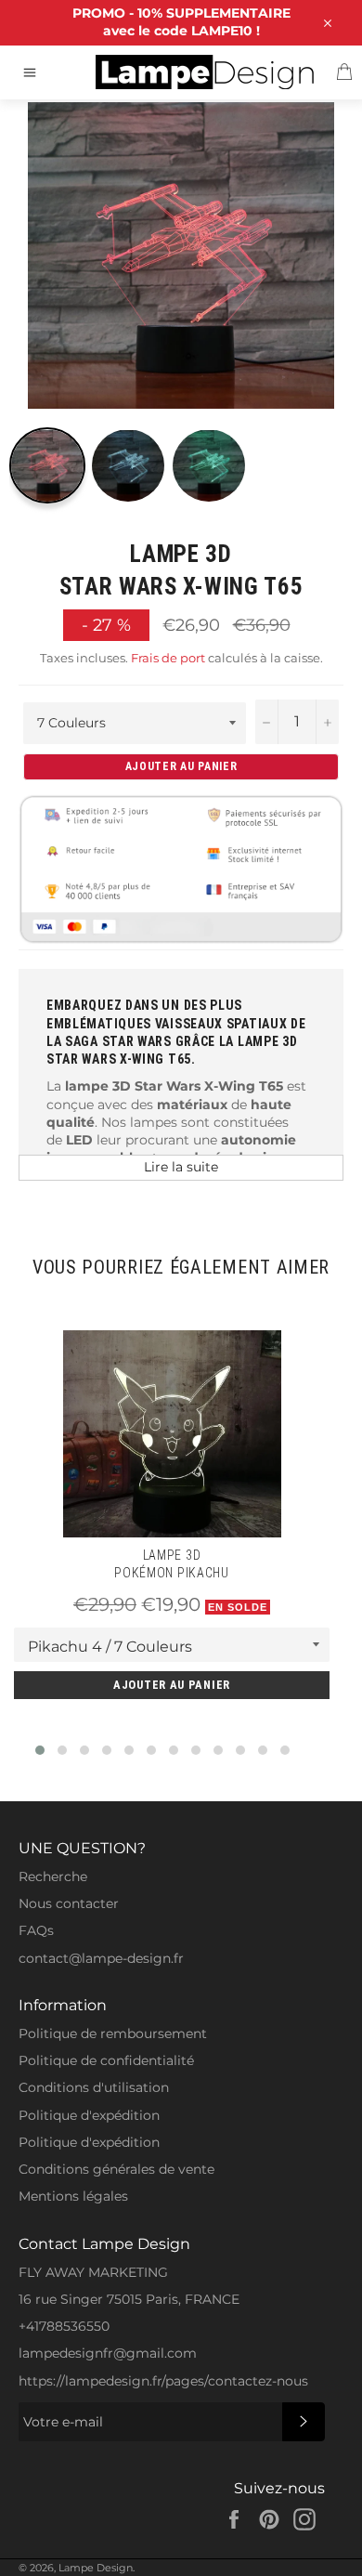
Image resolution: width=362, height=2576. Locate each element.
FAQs (36, 1930)
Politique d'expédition (89, 2115)
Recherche (53, 1876)
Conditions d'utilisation (94, 2087)
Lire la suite (181, 1167)
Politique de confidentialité (106, 2060)
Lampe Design (96, 2568)
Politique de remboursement (113, 2033)
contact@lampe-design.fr (101, 1958)
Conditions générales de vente (116, 2169)
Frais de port (168, 658)
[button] (40, 1750)
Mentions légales (73, 2196)
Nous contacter (69, 1903)
